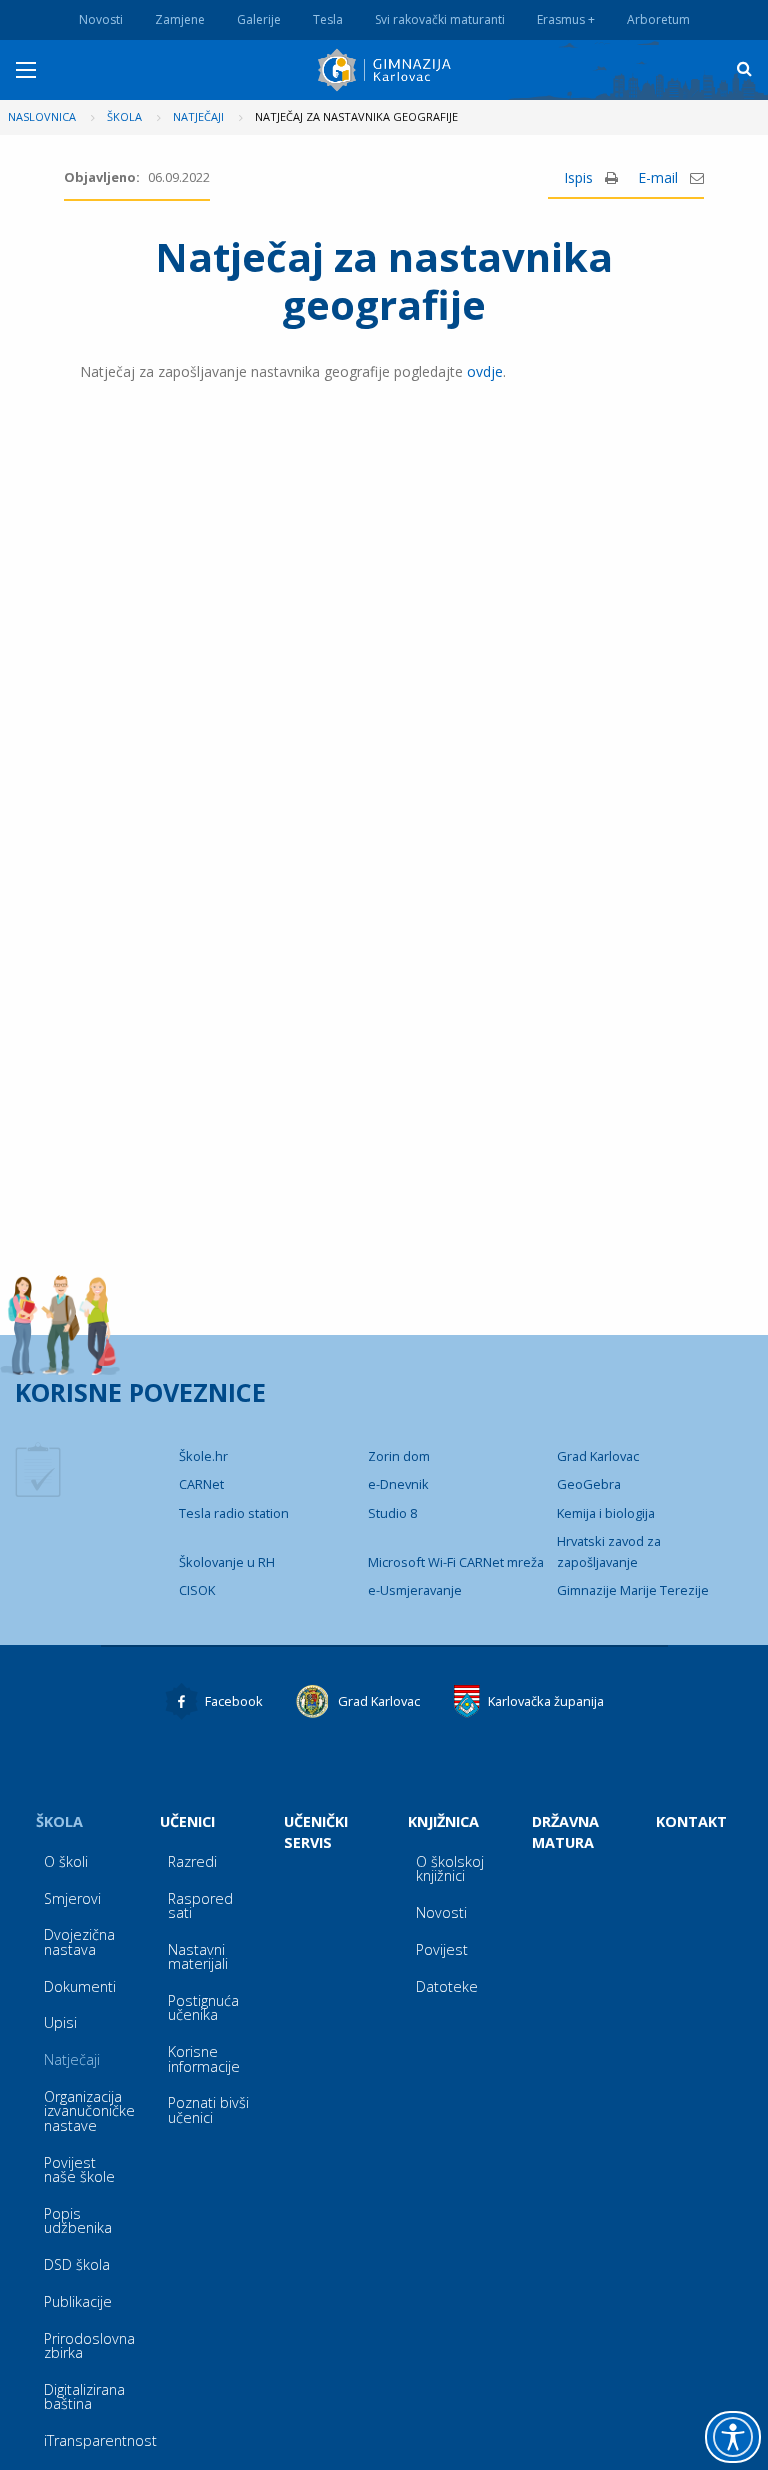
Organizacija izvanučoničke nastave (89, 2111)
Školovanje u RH (227, 1562)
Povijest (442, 1949)
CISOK (197, 1590)
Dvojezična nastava (79, 1941)
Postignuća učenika (203, 2007)
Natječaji (72, 2059)
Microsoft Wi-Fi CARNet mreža (456, 1562)
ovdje (485, 371)
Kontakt (691, 1821)
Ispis (580, 177)
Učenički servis (316, 1831)
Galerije (259, 19)
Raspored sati (200, 1905)
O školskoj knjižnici (450, 1868)
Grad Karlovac (598, 1456)
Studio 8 (392, 1513)
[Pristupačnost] (733, 2437)
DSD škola (77, 2264)
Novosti (101, 19)
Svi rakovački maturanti (440, 19)
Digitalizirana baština (84, 2396)
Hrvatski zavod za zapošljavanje (609, 1551)
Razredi (192, 1861)
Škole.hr (203, 1456)
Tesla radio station (234, 1513)
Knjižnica (443, 1821)
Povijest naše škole (79, 2169)
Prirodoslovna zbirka (89, 2345)
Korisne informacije (204, 2058)
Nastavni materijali (198, 1956)
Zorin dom (399, 1456)
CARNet (201, 1484)
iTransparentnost (94, 2440)
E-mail (660, 177)
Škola (59, 1821)
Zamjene (180, 19)
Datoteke (447, 1986)
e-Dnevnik (398, 1484)
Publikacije (78, 2301)
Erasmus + (566, 19)
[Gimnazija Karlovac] (386, 70)
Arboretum (658, 19)
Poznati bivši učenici (208, 2109)
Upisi (60, 2022)
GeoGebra (589, 1484)
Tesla (328, 19)
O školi (66, 1861)
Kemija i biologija (606, 1513)
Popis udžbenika (78, 2220)
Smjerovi (72, 1898)
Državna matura (565, 1831)
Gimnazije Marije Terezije (633, 1590)
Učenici (187, 1821)
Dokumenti (80, 1986)
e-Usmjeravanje (415, 1590)
